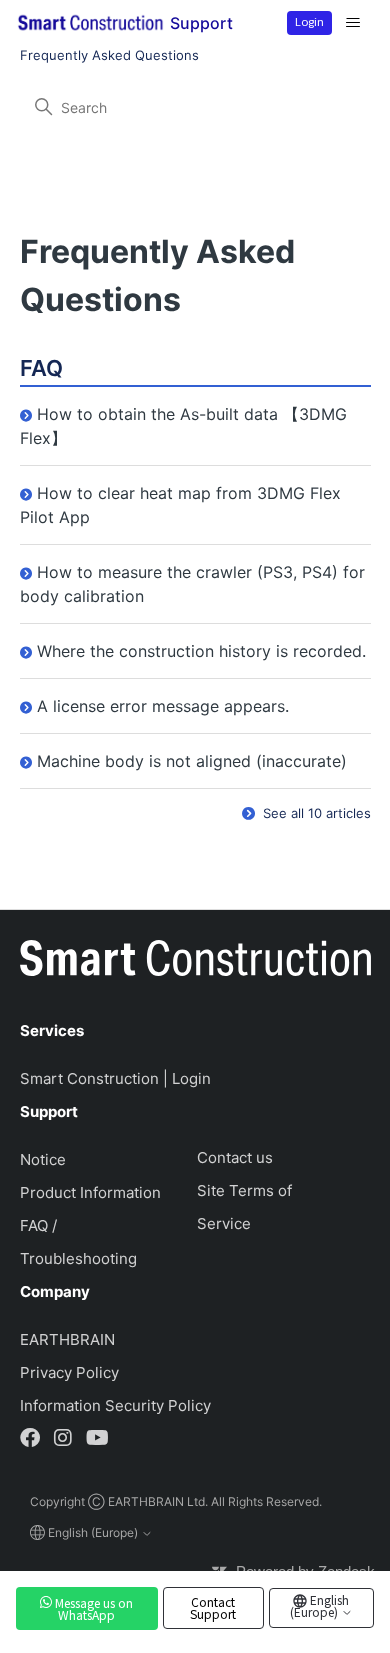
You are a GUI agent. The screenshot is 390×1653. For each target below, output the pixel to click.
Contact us (235, 1157)
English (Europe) (320, 1605)
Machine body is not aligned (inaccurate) (192, 761)
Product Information (90, 1192)
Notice (43, 1159)
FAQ (41, 368)
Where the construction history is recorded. (201, 651)
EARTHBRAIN (67, 1339)
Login (309, 21)
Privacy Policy (69, 1372)
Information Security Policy (115, 1405)
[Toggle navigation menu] (353, 23)
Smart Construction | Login (115, 1078)
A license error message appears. (163, 706)
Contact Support (213, 1608)
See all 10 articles (315, 813)
